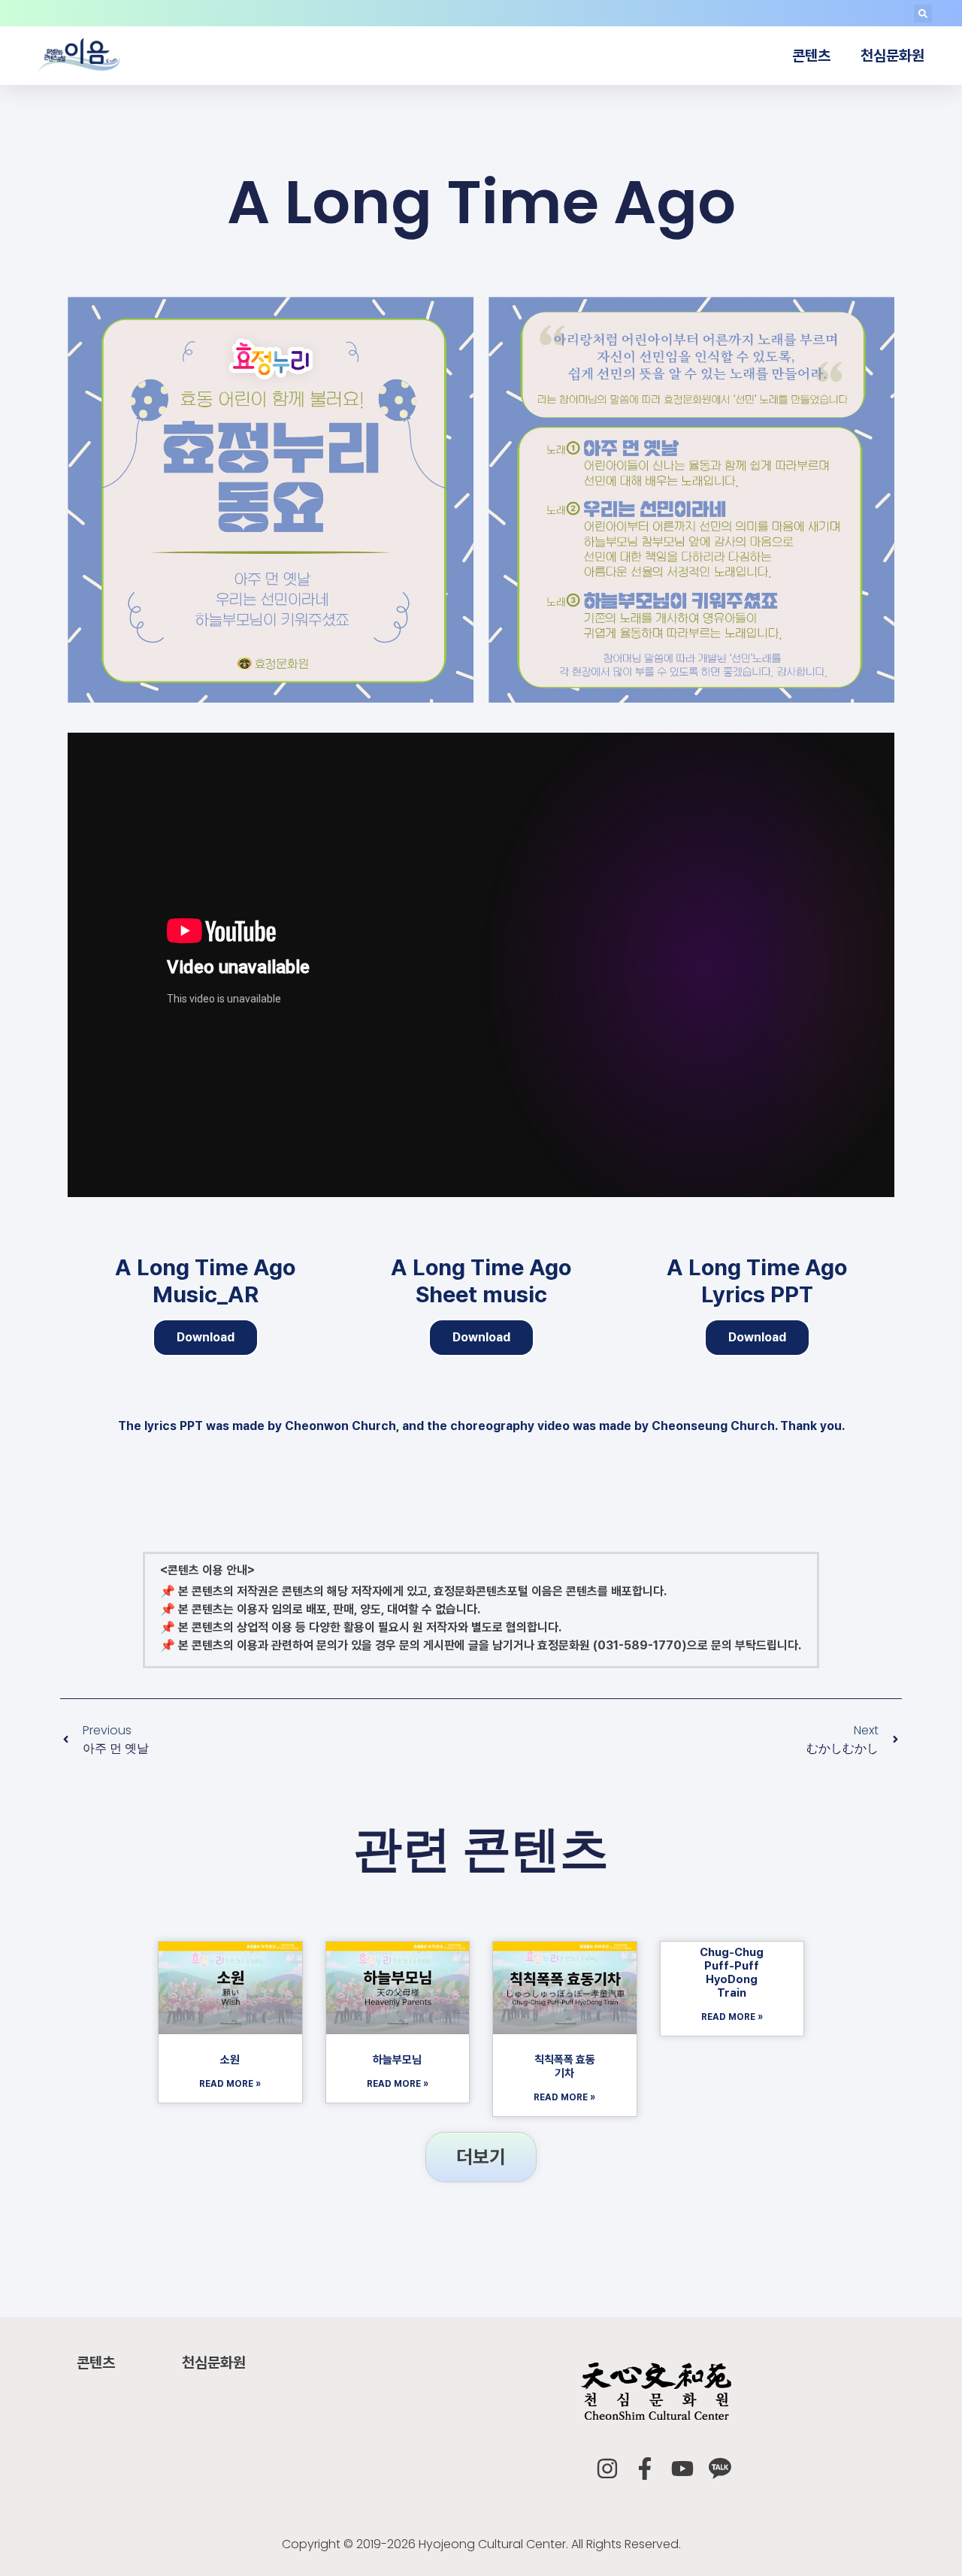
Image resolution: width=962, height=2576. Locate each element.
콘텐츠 (811, 56)
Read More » (230, 2084)
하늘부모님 (397, 2060)
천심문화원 (892, 56)
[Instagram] (607, 2469)
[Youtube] (682, 2469)
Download (206, 1337)
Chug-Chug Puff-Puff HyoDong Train (732, 1973)
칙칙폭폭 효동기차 (565, 2067)
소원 (230, 2060)
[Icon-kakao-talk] (720, 2469)
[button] (923, 14)
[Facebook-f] (645, 2469)
